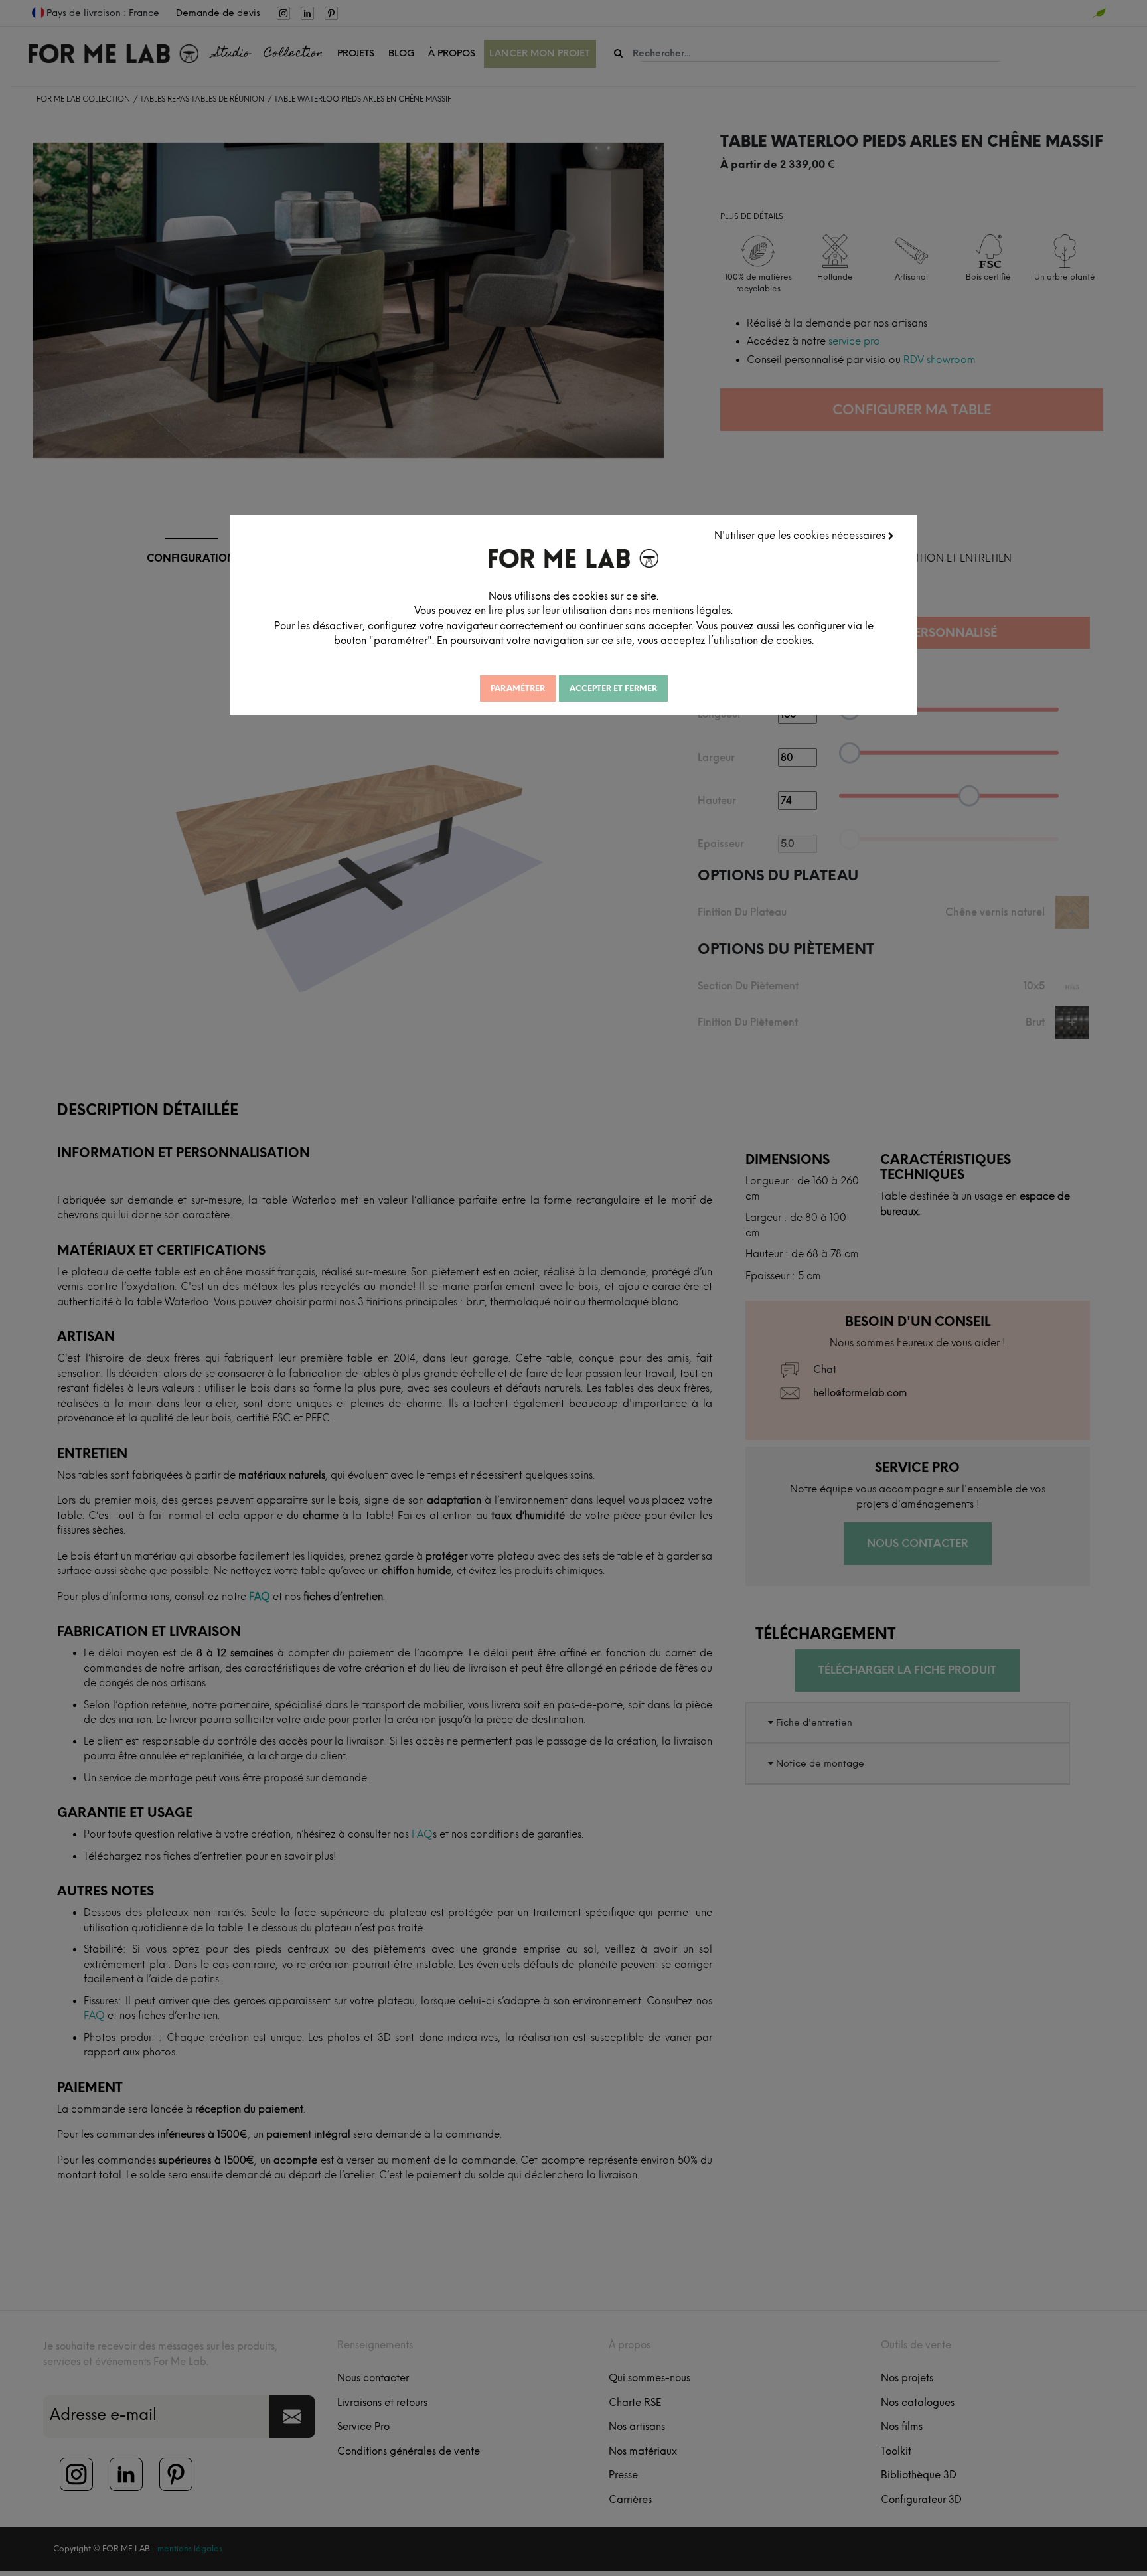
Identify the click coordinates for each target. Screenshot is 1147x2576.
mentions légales (692, 611)
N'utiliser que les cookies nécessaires (801, 536)
